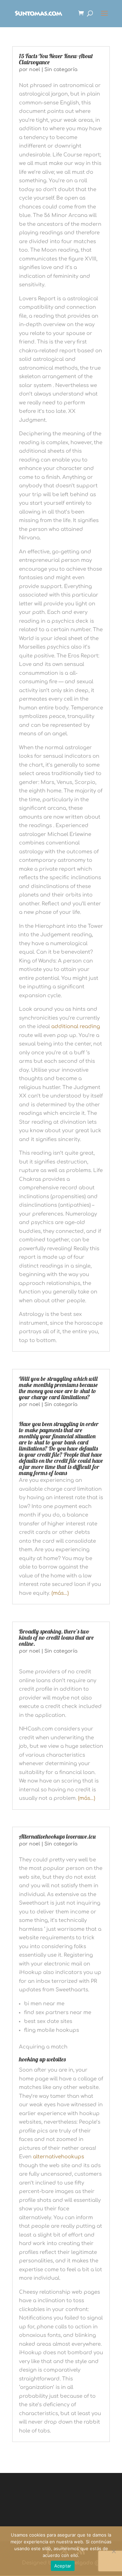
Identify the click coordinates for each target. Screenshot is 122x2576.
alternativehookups (58, 2157)
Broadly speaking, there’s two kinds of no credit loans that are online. (56, 1637)
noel (35, 70)
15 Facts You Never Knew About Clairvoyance (56, 59)
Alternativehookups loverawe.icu (57, 1836)
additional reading (76, 1027)
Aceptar (63, 2566)
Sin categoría (61, 70)
